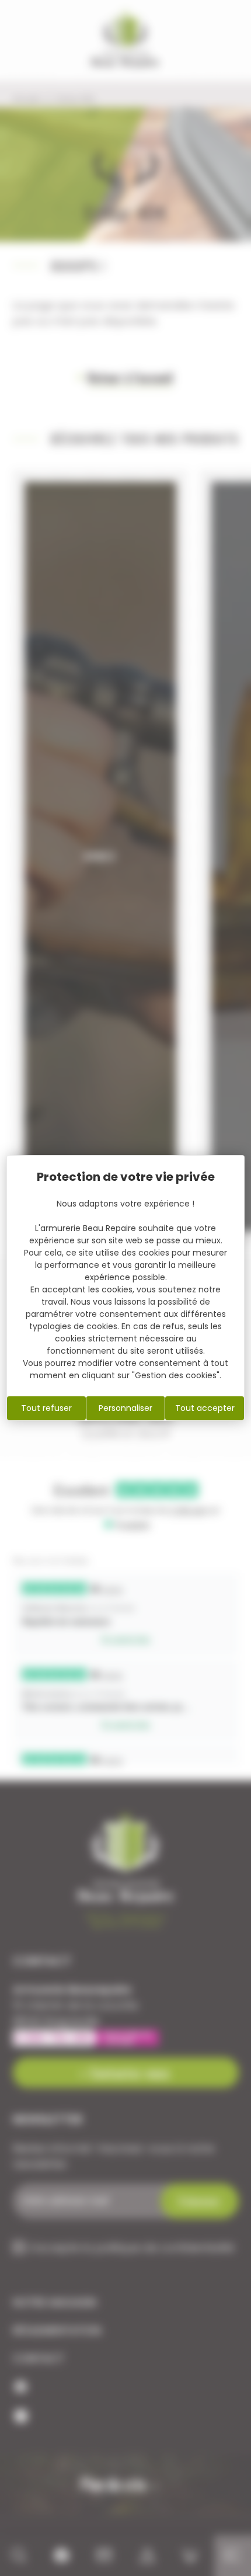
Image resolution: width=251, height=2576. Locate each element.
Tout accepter (205, 1408)
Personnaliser (125, 1408)
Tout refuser (46, 1408)
